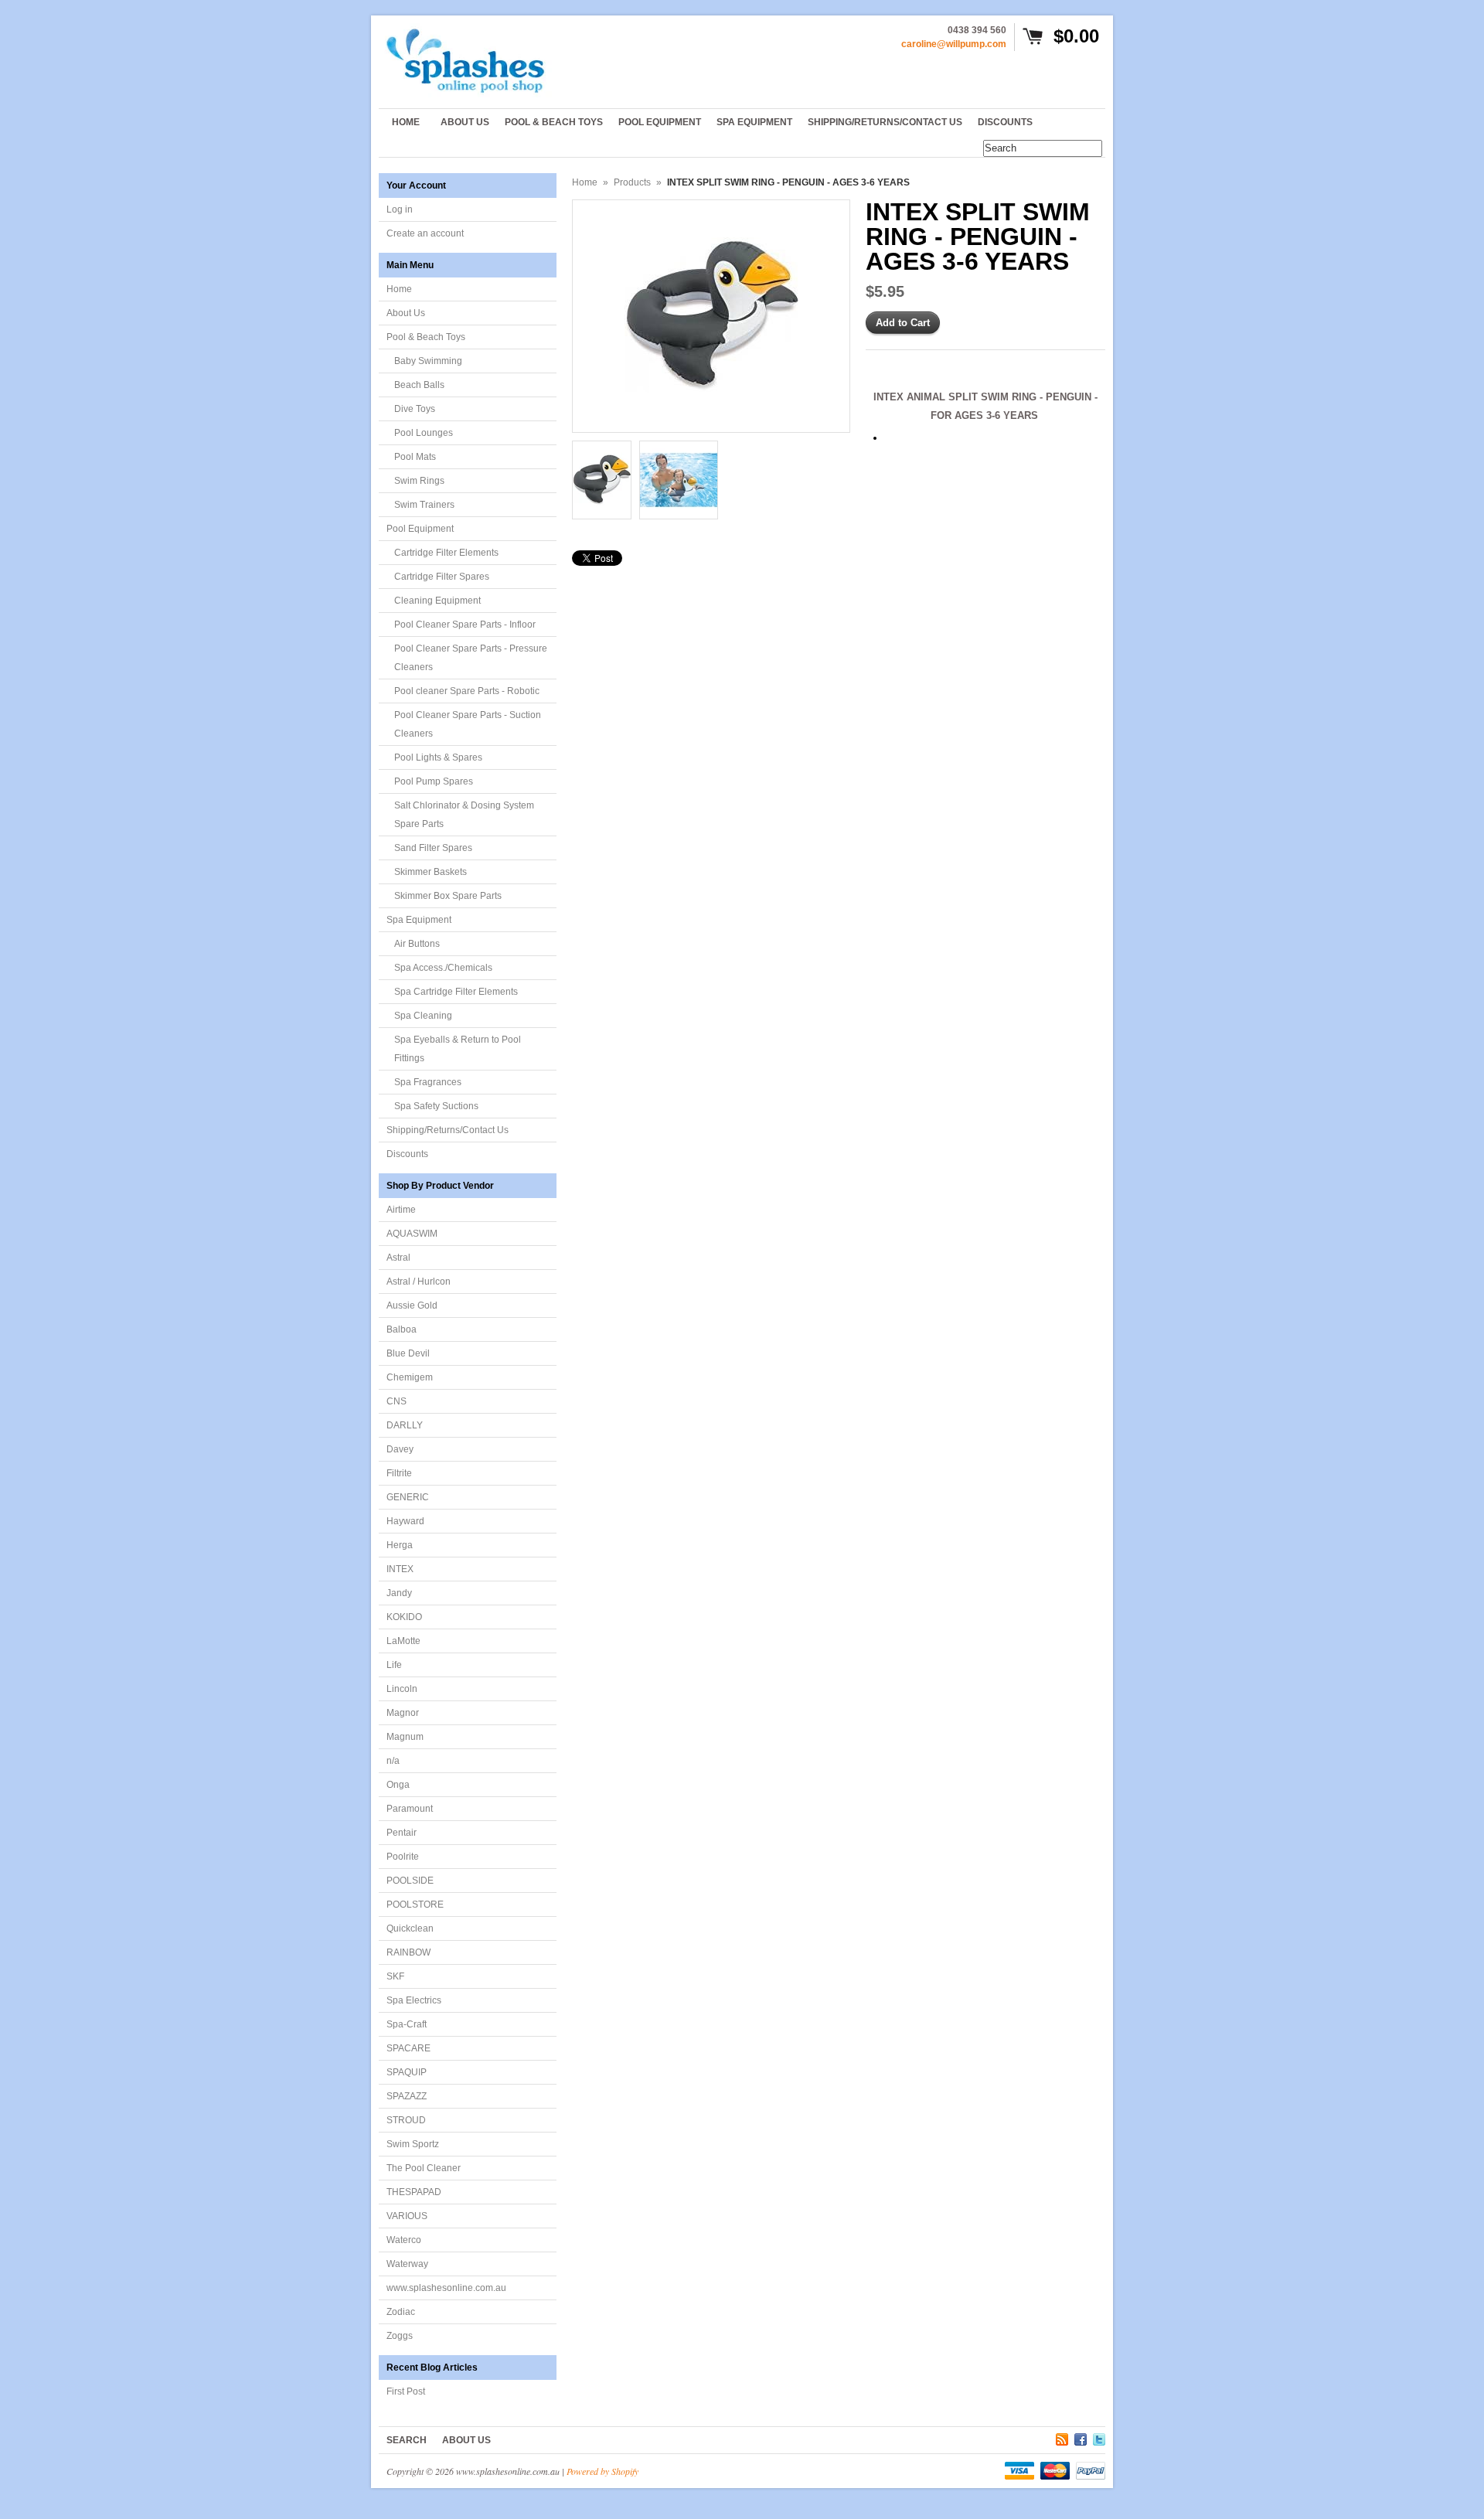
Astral (398, 1258)
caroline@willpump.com (954, 44)
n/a (393, 1761)
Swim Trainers (424, 505)
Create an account (425, 233)
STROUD (406, 2120)
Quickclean (410, 1928)
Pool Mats (415, 457)
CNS (397, 1401)
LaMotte (403, 1641)
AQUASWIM (412, 1234)
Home (399, 289)
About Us (406, 313)
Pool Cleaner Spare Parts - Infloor (465, 625)
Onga (398, 1785)
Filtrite (399, 1473)
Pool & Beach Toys (426, 337)
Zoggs (400, 2336)
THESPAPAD (414, 2192)
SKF (395, 1976)
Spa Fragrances (428, 1082)
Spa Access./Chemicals (443, 968)
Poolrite (403, 1857)
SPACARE (408, 2048)
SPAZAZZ (407, 2096)
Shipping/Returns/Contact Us (448, 1130)
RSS (1062, 2437)
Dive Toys (415, 409)
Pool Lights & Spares (438, 757)
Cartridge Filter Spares (442, 577)
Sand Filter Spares (433, 848)
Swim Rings (419, 481)
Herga (400, 1545)
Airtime (401, 1210)
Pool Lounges (424, 433)
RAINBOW (408, 1952)
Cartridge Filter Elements (446, 553)
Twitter (1099, 2437)
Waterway (407, 2264)
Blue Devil (408, 1353)
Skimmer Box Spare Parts (448, 896)
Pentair (402, 1833)
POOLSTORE (415, 1905)
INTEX (400, 1569)
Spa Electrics (414, 2000)
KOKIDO (404, 1617)
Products (632, 182)
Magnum (405, 1737)
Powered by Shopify (602, 2471)
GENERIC (408, 1497)
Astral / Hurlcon (419, 1282)
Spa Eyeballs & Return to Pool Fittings (458, 1049)
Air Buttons (417, 944)
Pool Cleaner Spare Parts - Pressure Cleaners (471, 658)
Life (394, 1665)
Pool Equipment (420, 529)
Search (407, 2440)
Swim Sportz (413, 2144)
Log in (400, 209)
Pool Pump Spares (434, 781)
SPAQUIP (407, 2072)
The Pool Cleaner (424, 2168)
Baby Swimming (428, 361)
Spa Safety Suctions (436, 1106)
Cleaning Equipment (437, 601)
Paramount (410, 1809)
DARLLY (405, 1425)
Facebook (1081, 2437)
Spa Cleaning (423, 1016)
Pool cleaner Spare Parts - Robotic (467, 691)
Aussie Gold (412, 1305)
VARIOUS (407, 2216)
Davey (400, 1449)
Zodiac (401, 2312)
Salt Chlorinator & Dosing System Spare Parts (464, 815)
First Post (406, 2391)
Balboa (402, 1329)
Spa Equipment (419, 920)
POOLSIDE (410, 1881)
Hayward (405, 1521)
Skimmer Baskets (431, 872)
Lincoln (402, 1689)
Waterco (404, 2240)
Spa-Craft (407, 2024)
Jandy (399, 1593)
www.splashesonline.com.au (446, 2288)
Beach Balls (419, 385)
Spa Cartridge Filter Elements (456, 992)
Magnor (403, 1713)
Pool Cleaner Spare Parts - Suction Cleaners (468, 724)
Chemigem (410, 1377)
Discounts (407, 1154)
